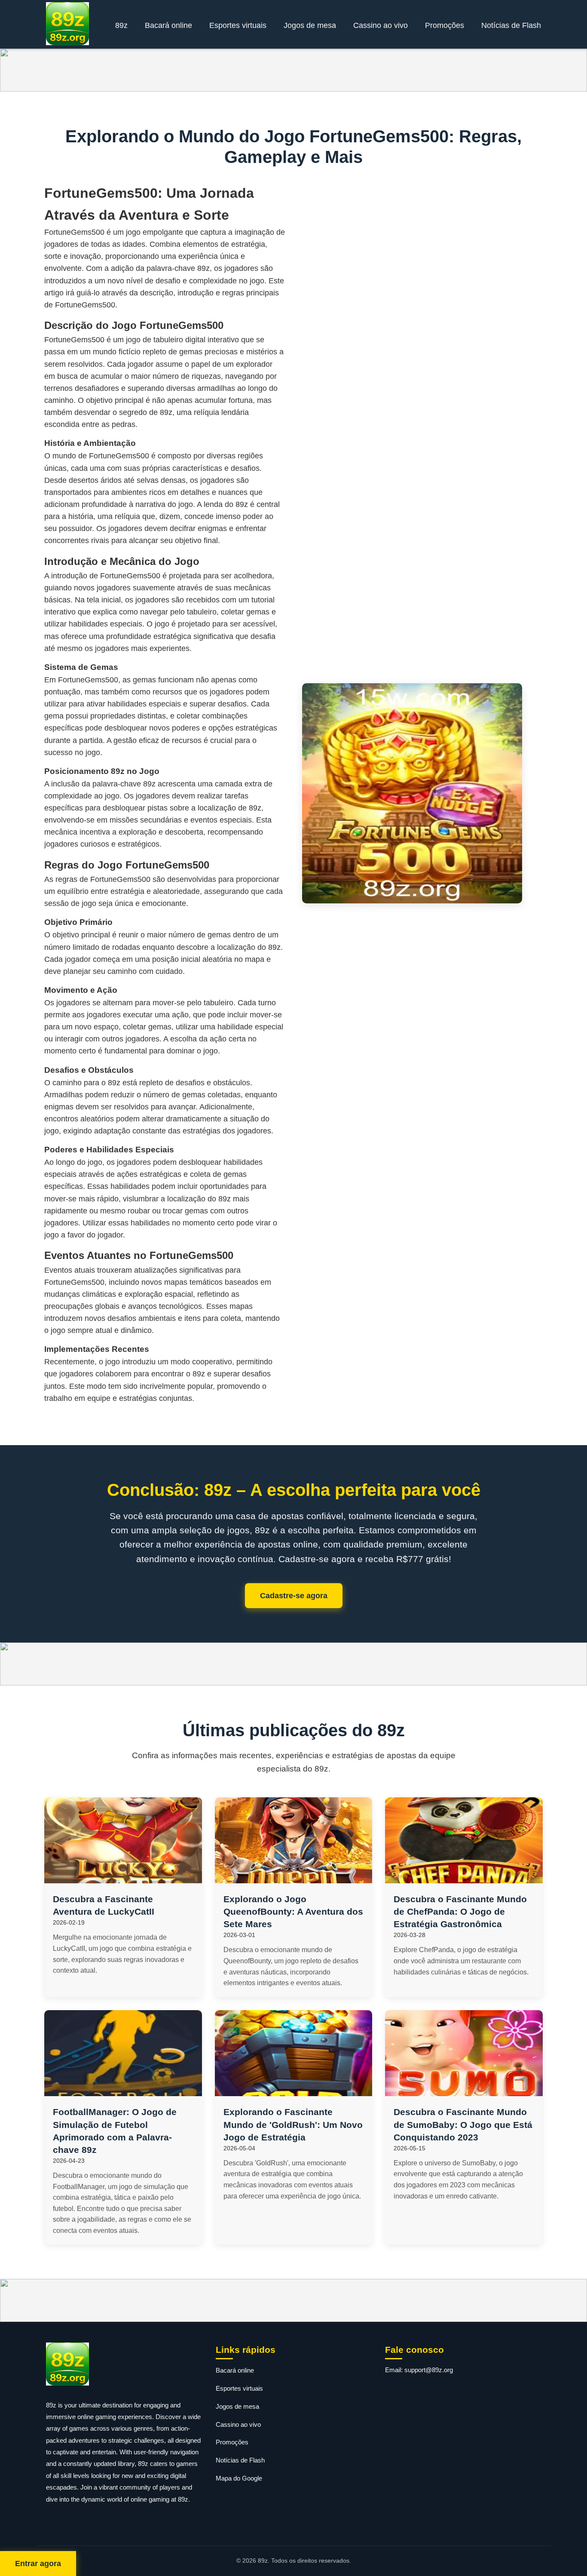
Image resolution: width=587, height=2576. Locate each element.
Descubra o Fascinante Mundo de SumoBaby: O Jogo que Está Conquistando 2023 (463, 2124)
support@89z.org (429, 2370)
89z (121, 25)
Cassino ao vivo (381, 25)
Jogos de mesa (310, 25)
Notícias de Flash (511, 25)
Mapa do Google (239, 2478)
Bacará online (168, 25)
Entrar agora (38, 2564)
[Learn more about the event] (293, 70)
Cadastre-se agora (294, 1596)
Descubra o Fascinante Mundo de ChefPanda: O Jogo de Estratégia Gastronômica (460, 1911)
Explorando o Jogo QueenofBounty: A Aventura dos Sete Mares (293, 1911)
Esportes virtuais (238, 25)
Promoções (445, 25)
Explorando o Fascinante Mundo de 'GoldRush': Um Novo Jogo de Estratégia (293, 2124)
